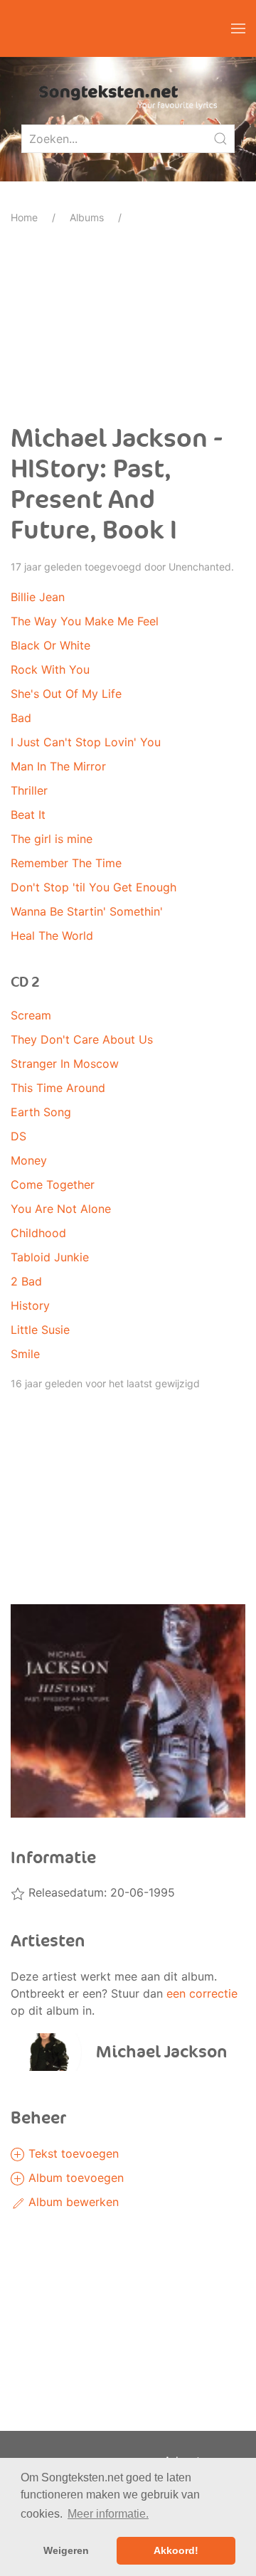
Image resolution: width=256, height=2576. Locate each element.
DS (18, 1136)
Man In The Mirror (58, 766)
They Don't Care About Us (82, 1039)
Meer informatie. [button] (108, 2514)
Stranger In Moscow (65, 1064)
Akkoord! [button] (176, 2550)
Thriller (29, 790)
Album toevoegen (74, 2178)
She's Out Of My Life (66, 694)
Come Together (53, 1184)
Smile (25, 1354)
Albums (87, 217)
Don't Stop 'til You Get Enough (94, 887)
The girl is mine (52, 839)
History (30, 1305)
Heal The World (52, 935)
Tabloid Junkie (50, 1257)
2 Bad (26, 1281)
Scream (31, 1015)
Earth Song (41, 1112)
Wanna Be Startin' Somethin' (87, 911)
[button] (238, 28)
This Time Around (58, 1088)
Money (29, 1160)
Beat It (28, 815)
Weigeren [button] (66, 2550)
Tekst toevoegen (72, 2153)
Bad (21, 718)
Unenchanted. (201, 567)
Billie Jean (38, 597)
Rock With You (50, 669)
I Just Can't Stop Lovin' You (86, 742)
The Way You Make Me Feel (85, 621)
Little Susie (40, 1330)
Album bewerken (72, 2202)
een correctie (202, 1993)
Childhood (38, 1233)
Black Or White (50, 645)
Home (24, 217)
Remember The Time (66, 863)
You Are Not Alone (61, 1209)
